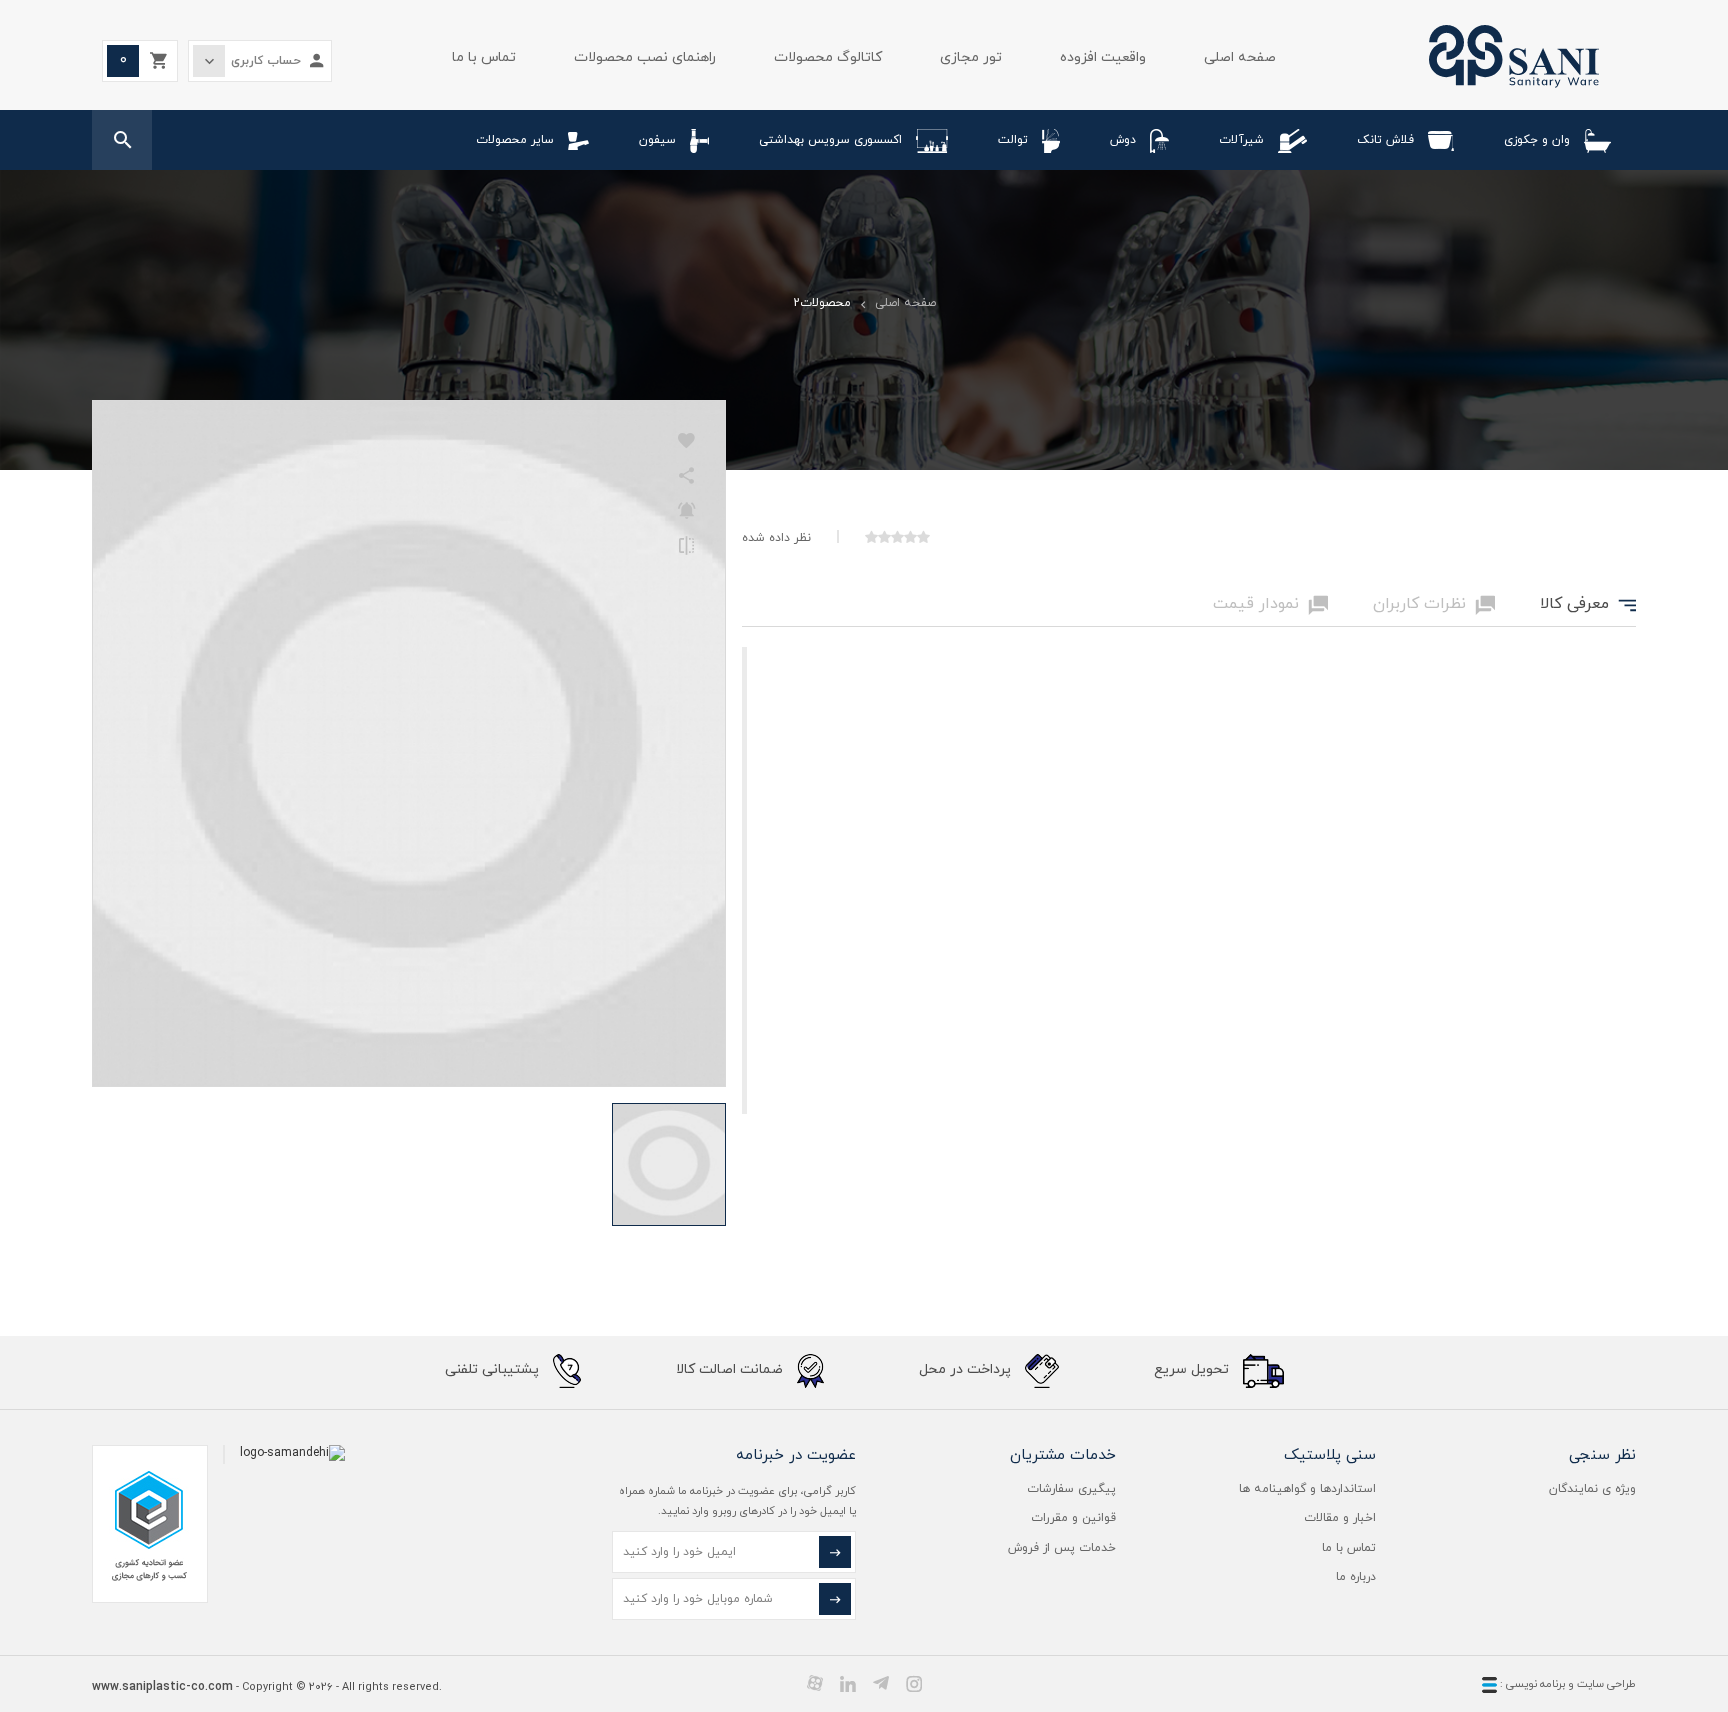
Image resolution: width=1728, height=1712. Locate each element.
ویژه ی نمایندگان (1592, 1489)
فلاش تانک (1385, 140)
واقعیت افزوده (1103, 57)
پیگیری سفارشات (1071, 1489)
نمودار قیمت (1270, 605)
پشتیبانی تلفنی (494, 1369)
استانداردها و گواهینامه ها (1307, 1489)
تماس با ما (484, 57)
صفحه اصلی (1240, 57)
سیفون (657, 140)
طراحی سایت (1606, 1684)
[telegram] (881, 1683)
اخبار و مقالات (1340, 1518)
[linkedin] (848, 1683)
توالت (1013, 140)
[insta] (914, 1683)
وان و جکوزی (1537, 140)
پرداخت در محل (967, 1369)
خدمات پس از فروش (1062, 1548)
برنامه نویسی (1534, 1684)
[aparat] (815, 1683)
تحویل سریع (1193, 1369)
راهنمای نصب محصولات (645, 57)
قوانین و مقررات (1073, 1518)
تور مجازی (971, 57)
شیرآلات (1241, 140)
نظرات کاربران (1434, 605)
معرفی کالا (1588, 605)
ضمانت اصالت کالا (731, 1369)
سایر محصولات (515, 140)
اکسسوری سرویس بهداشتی (830, 140)
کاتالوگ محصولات (828, 57)
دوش (1123, 140)
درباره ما (1356, 1577)
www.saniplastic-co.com (162, 1687)
